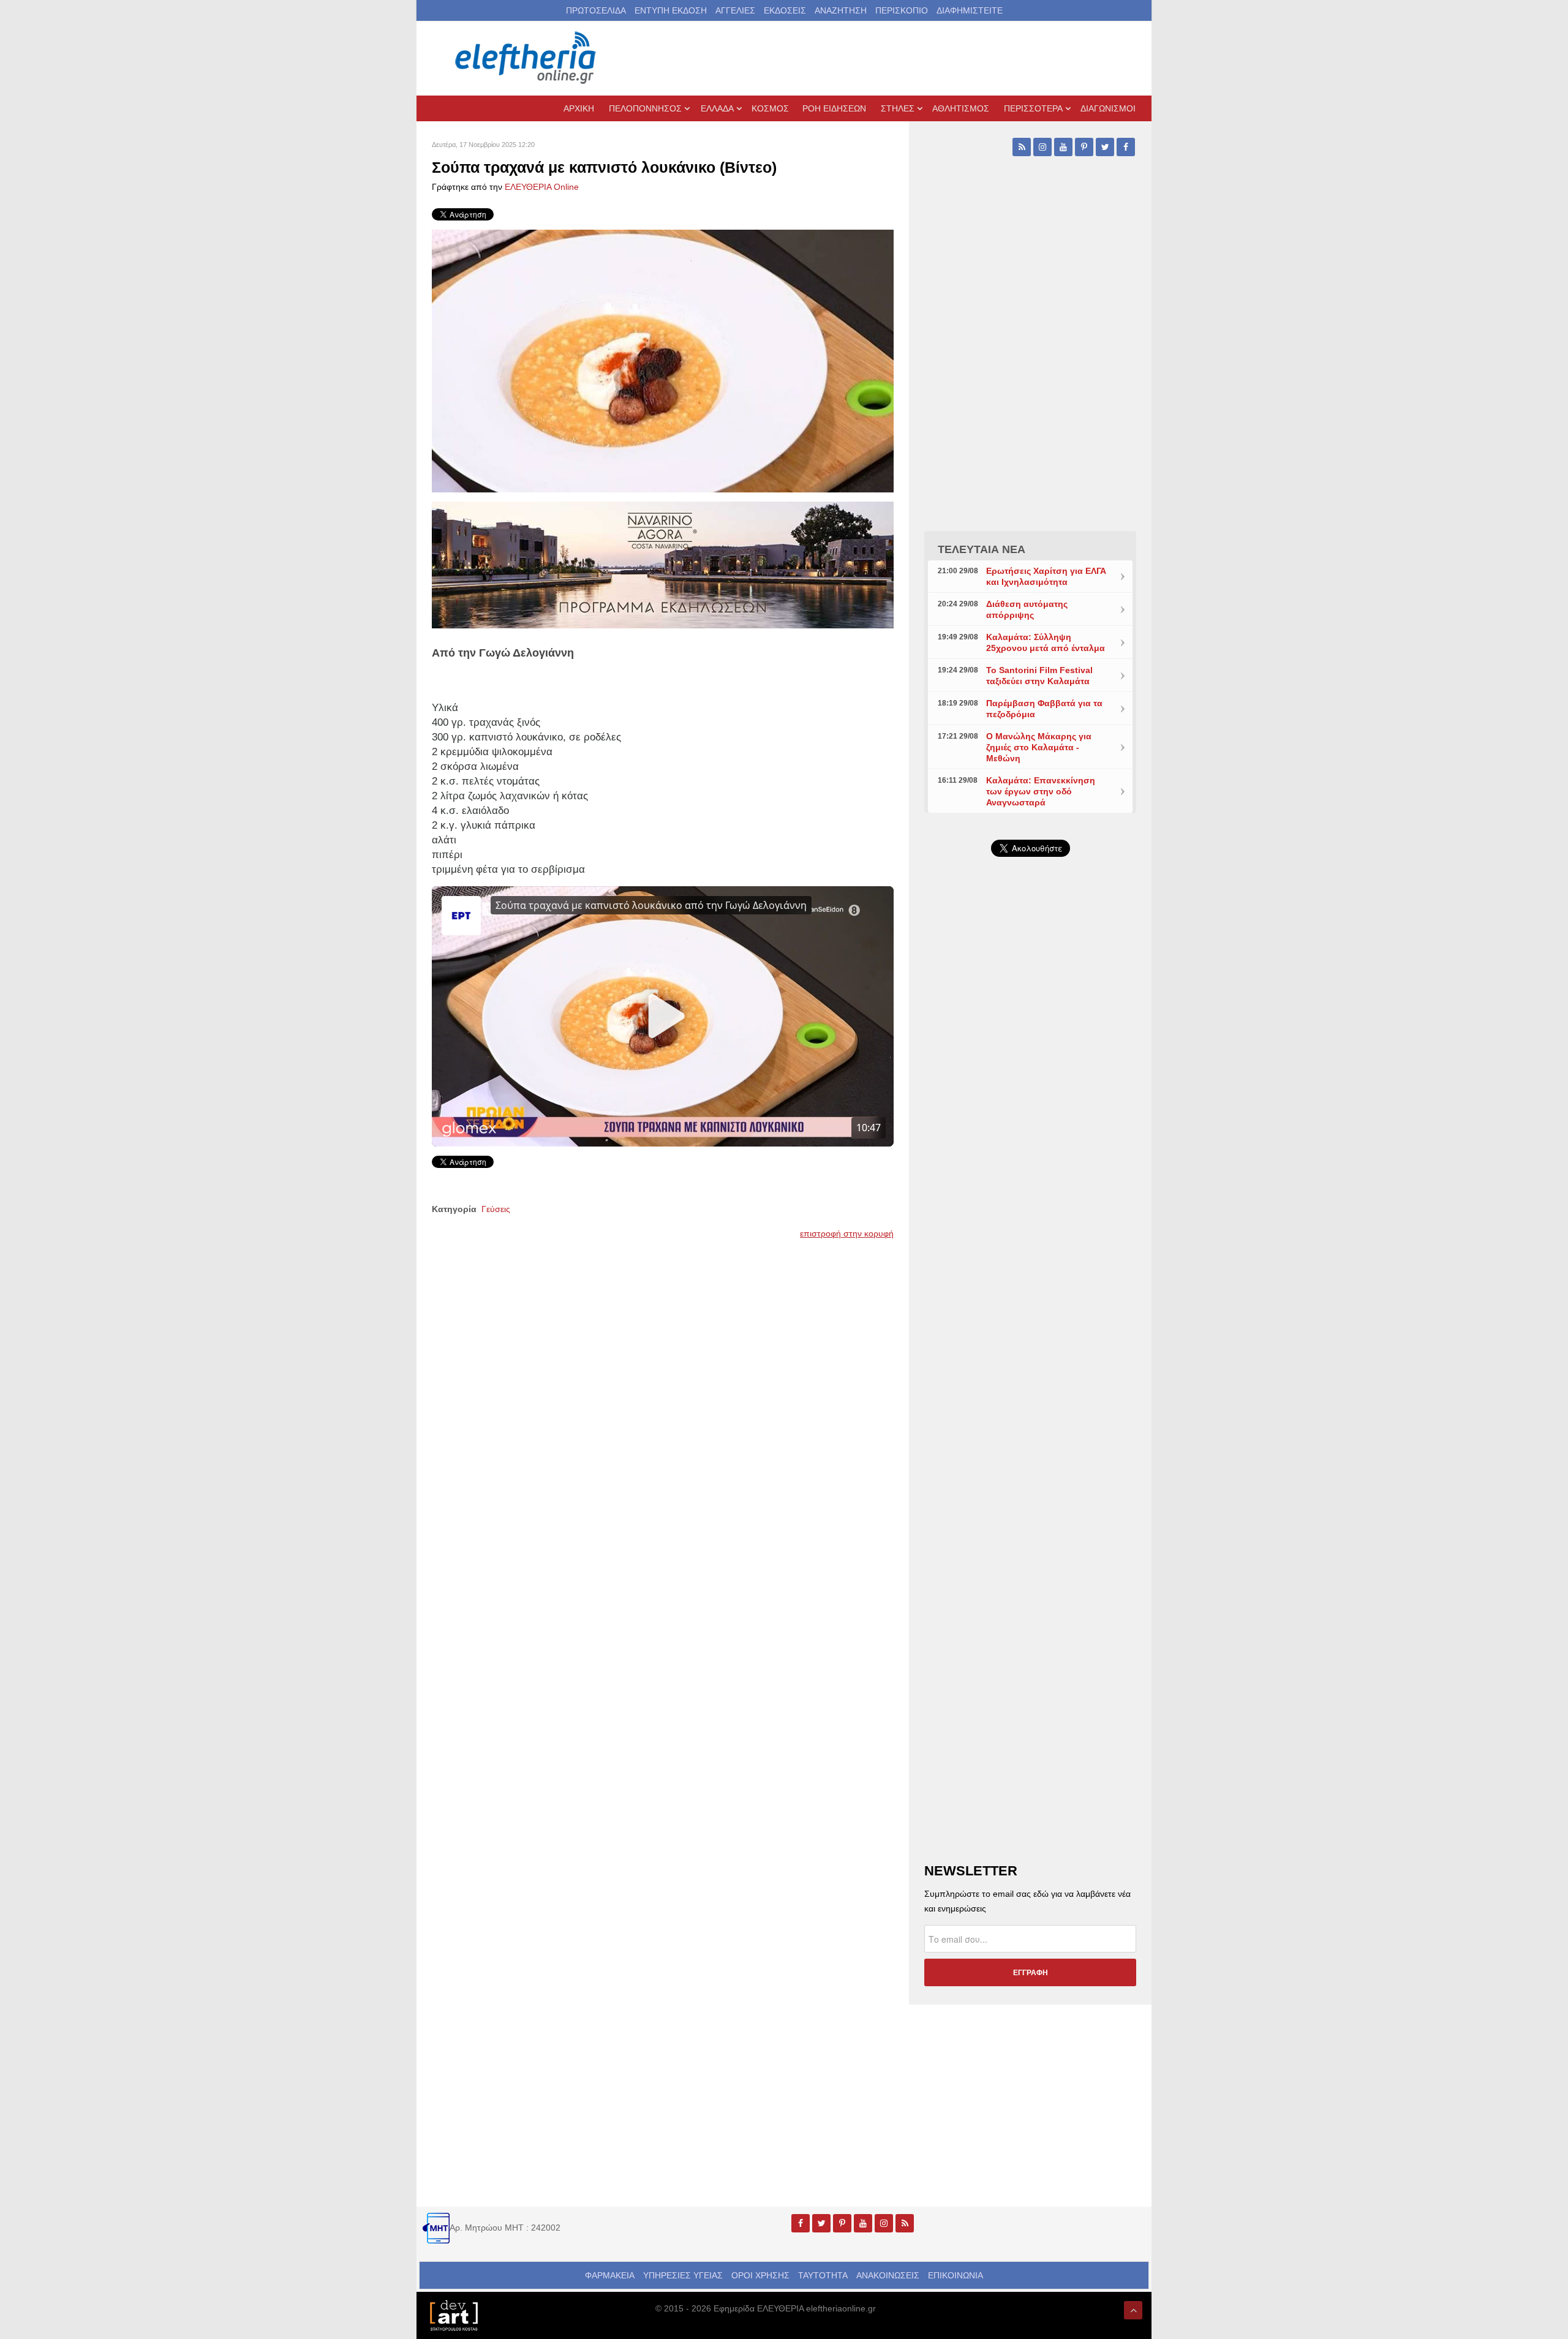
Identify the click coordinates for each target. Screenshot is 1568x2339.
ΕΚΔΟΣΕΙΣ (785, 10)
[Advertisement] (1030, 1158)
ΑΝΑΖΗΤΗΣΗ (841, 10)
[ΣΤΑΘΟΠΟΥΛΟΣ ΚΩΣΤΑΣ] (453, 2315)
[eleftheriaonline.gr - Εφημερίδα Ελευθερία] (527, 58)
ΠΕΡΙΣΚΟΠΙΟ (902, 10)
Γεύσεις (496, 1209)
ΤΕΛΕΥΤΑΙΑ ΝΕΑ (982, 549)
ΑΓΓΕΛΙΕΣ (735, 10)
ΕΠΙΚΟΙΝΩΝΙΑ (956, 2275)
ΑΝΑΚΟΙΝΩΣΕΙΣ (888, 2275)
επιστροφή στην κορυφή (847, 1234)
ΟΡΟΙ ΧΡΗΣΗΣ (760, 2275)
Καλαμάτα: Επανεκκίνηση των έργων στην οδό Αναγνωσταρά (1041, 791)
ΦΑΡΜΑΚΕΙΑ (610, 2275)
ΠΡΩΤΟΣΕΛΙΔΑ (596, 10)
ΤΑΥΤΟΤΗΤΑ (823, 2275)
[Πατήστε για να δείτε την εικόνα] (663, 360)
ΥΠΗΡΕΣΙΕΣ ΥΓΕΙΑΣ (683, 2275)
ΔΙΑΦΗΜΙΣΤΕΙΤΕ (970, 10)
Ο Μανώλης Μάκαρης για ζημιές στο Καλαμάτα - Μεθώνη (1039, 747)
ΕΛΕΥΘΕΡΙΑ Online (542, 187)
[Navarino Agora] (663, 564)
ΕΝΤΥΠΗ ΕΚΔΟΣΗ (671, 10)
